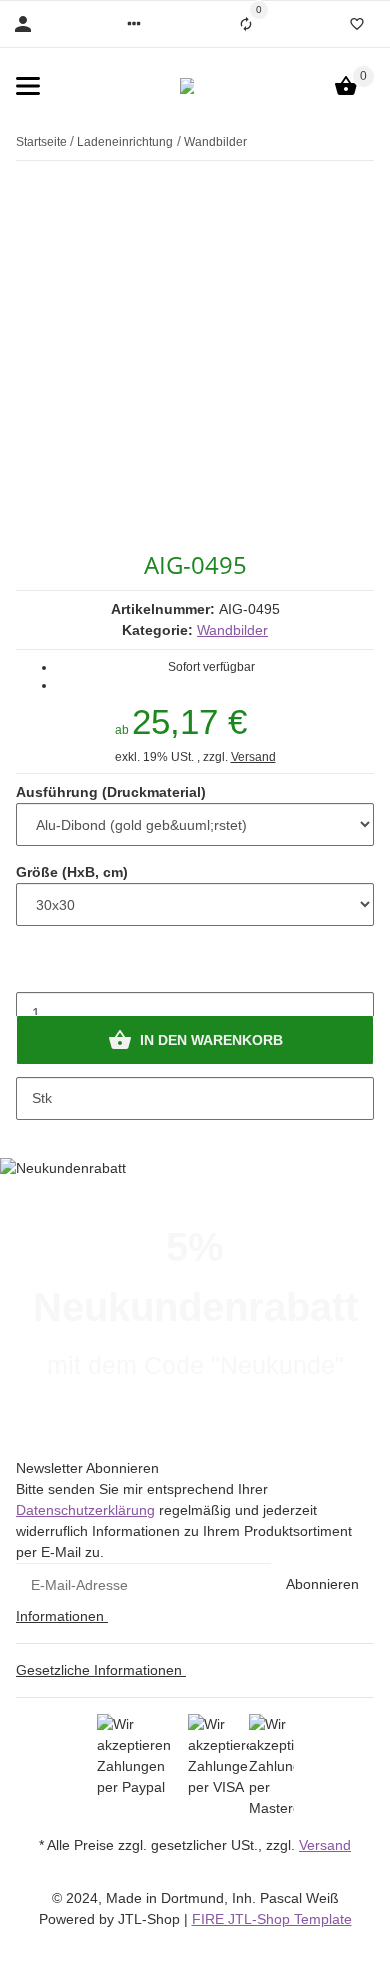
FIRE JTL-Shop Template (272, 1919)
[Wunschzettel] (357, 24)
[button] (134, 24)
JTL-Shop (151, 1919)
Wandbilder (232, 630)
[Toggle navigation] (28, 86)
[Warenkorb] (346, 86)
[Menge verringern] (32, 971)
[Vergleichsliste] (246, 24)
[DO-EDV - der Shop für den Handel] (187, 86)
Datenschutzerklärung (85, 1510)
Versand (253, 757)
